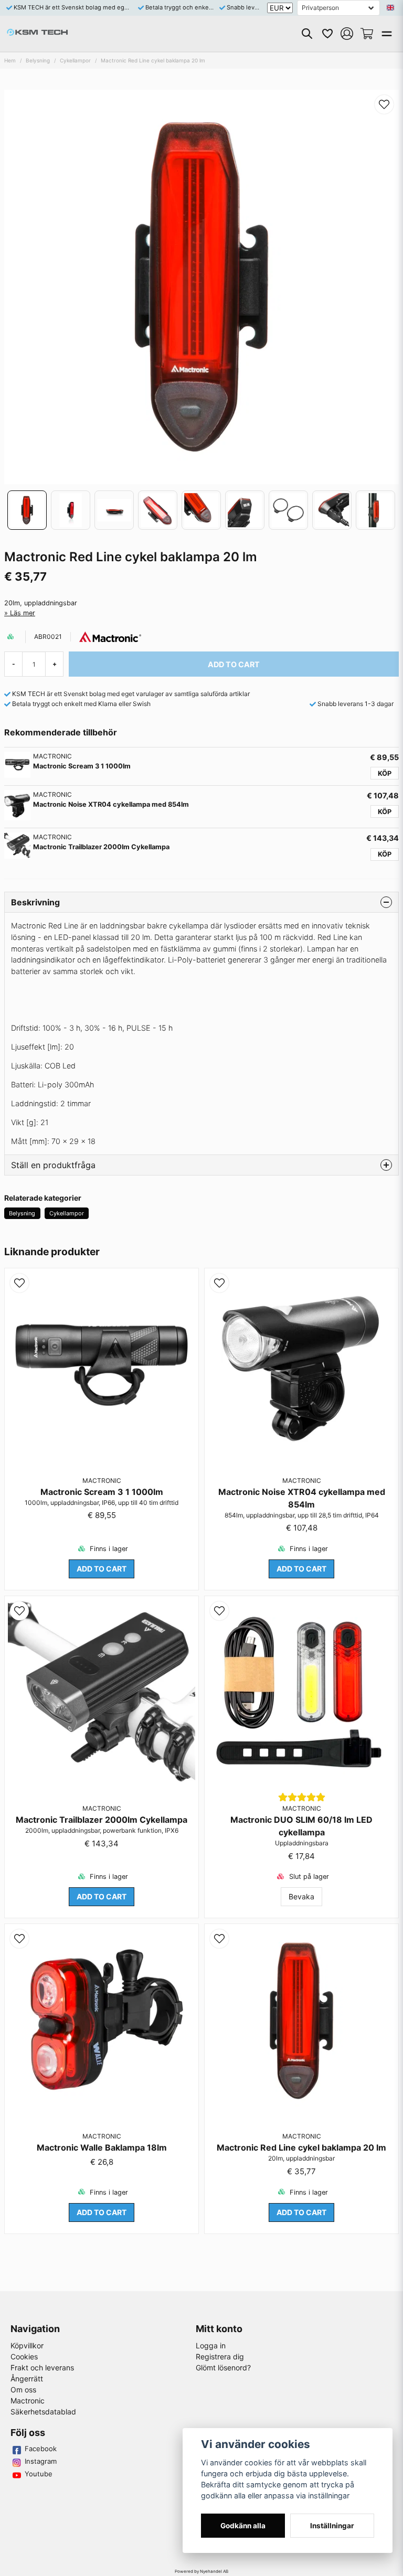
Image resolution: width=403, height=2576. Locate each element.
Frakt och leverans (42, 2367)
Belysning (38, 60)
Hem (10, 60)
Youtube (39, 2474)
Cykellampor (75, 60)
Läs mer (23, 613)
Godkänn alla (243, 2526)
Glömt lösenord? (223, 2367)
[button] (390, 8)
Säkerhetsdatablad (43, 2412)
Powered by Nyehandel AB (201, 2571)
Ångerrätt (27, 2379)
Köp (385, 773)
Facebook (41, 2449)
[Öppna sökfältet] (307, 34)
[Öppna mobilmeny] (387, 34)
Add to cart (102, 1569)
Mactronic (28, 2401)
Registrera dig (220, 2356)
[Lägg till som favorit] (327, 34)
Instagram (41, 2461)
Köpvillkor (27, 2345)
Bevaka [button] (301, 1896)
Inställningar (332, 2526)
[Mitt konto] (347, 34)
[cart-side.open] (367, 34)
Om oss (23, 2390)
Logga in (211, 2345)
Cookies (24, 2356)
